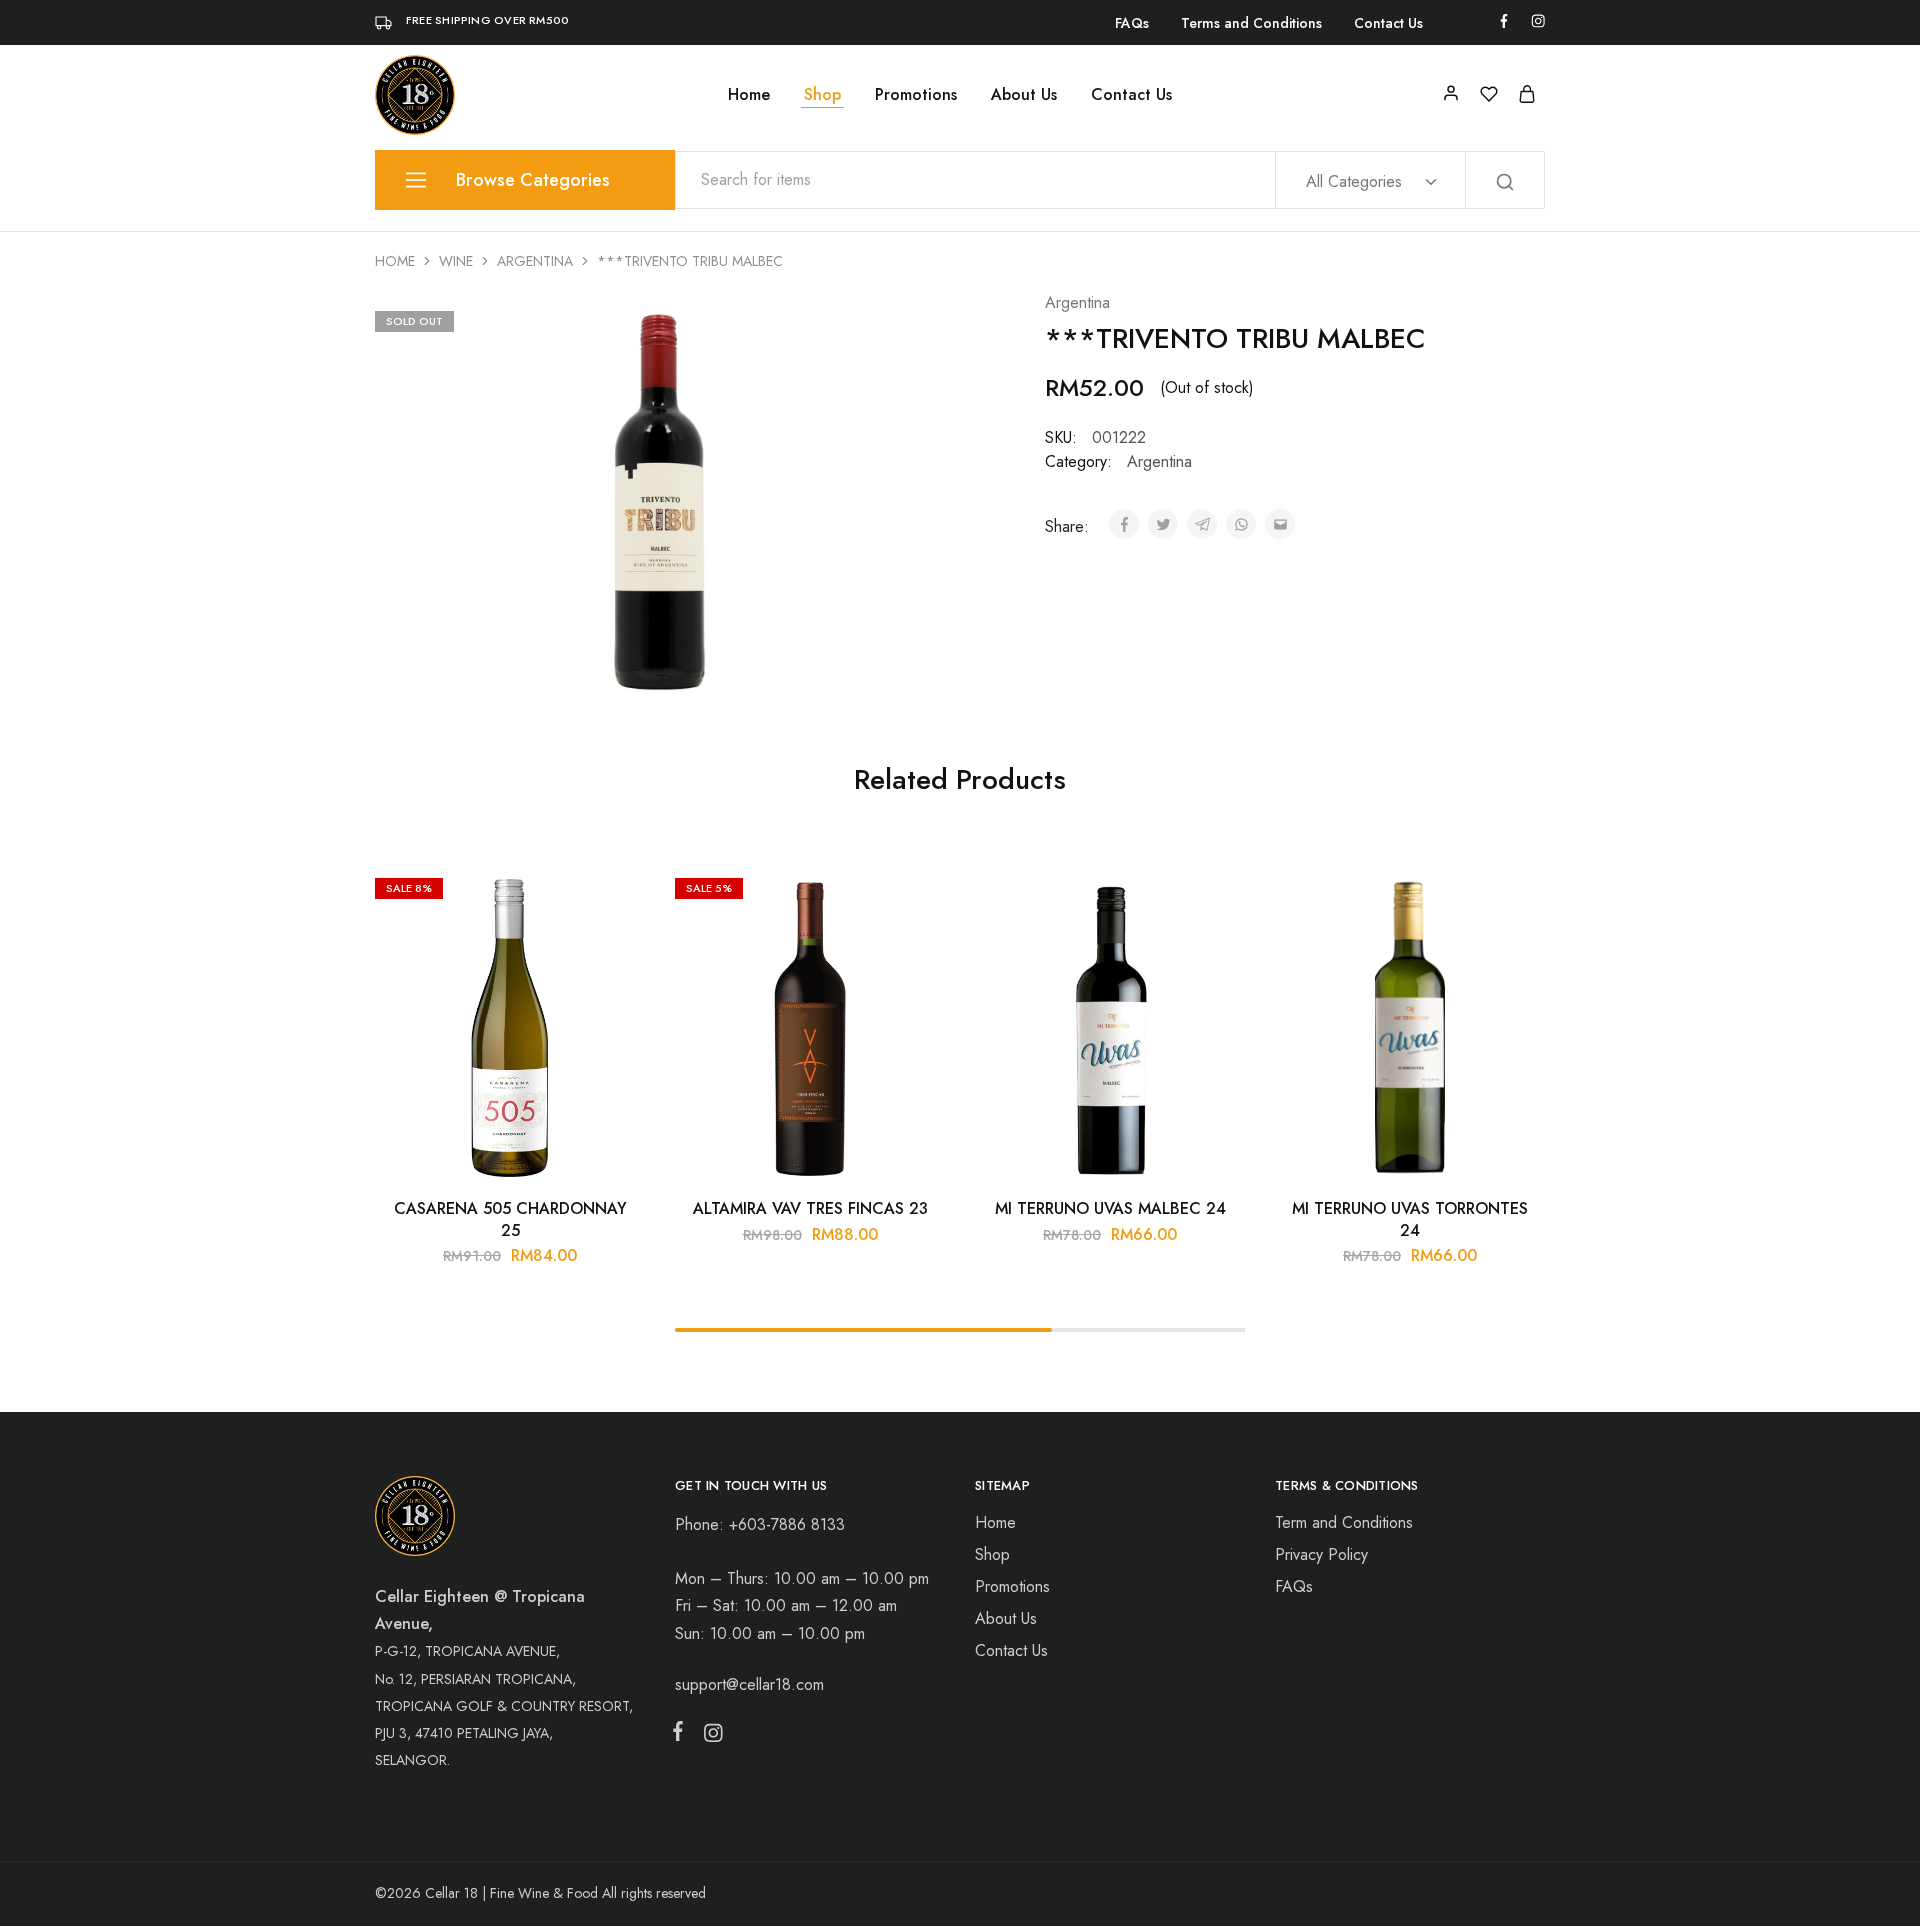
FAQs (1132, 23)
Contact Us (1388, 23)
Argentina (535, 261)
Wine (456, 261)
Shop (822, 95)
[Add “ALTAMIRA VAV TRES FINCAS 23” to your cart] (915, 898)
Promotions (916, 95)
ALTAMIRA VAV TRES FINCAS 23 (810, 1208)
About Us (1024, 95)
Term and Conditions (1344, 1522)
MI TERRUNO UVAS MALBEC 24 (1110, 1208)
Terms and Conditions (1251, 23)
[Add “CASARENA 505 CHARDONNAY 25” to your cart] (615, 898)
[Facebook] (682, 1735)
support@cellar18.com (749, 1684)
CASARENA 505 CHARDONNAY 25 (510, 1219)
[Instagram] (709, 1737)
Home (749, 95)
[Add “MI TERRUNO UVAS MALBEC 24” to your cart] (1215, 898)
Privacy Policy (1321, 1554)
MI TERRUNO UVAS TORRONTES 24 (1410, 1219)
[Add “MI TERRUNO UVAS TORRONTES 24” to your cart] (1515, 898)
